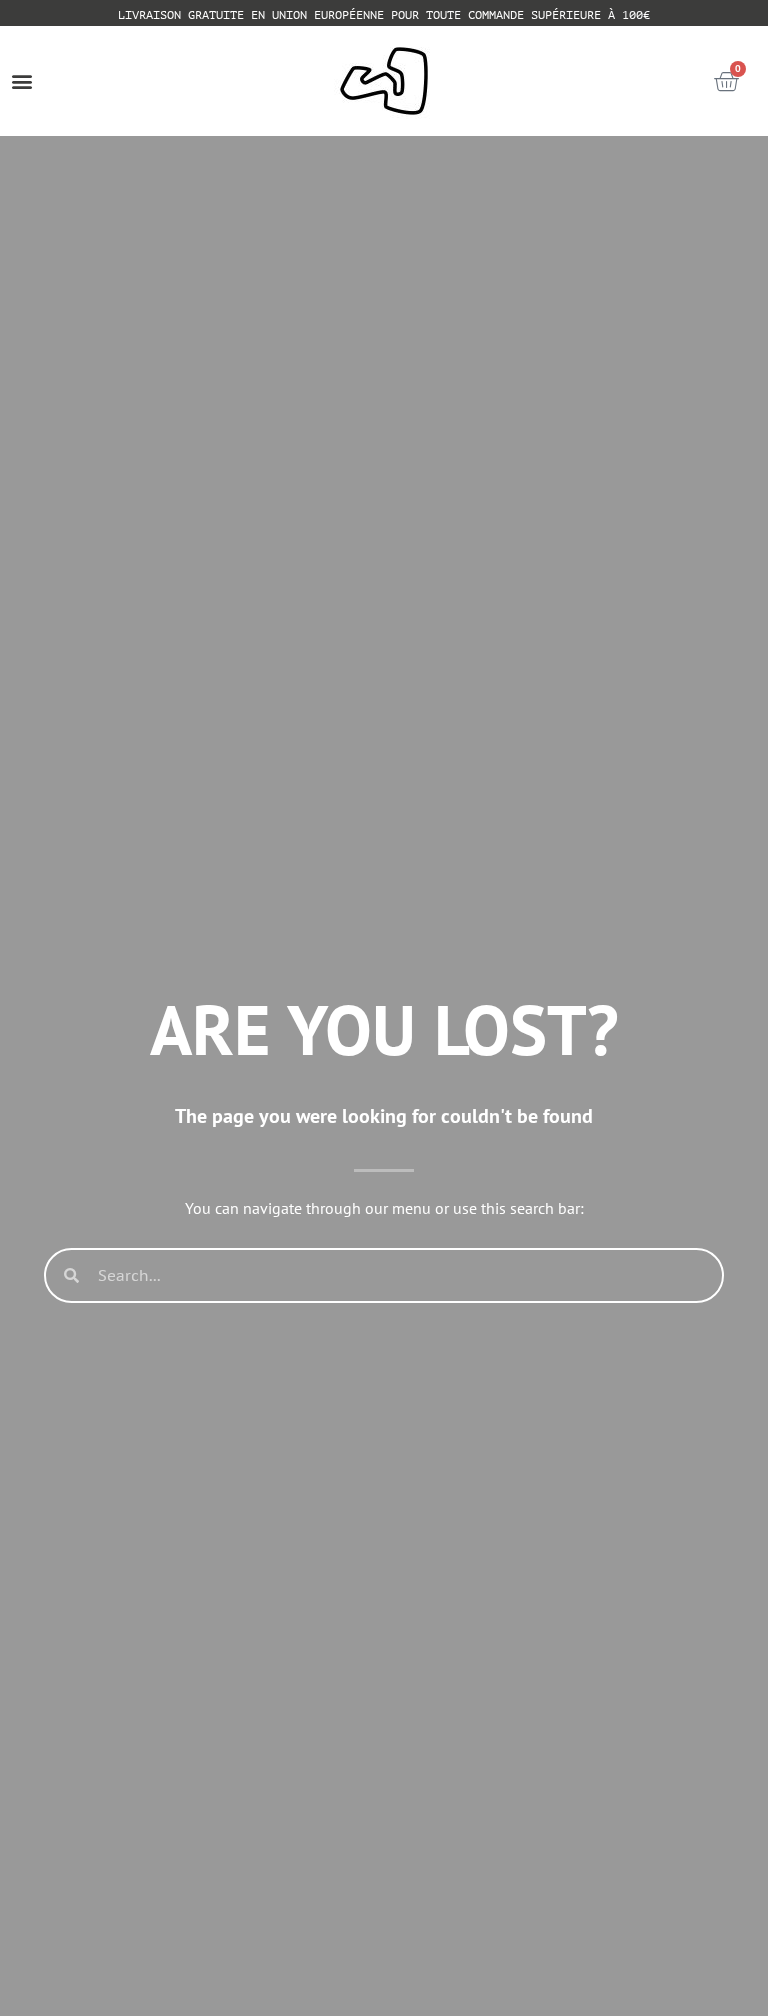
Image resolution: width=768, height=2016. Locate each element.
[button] (21, 81)
